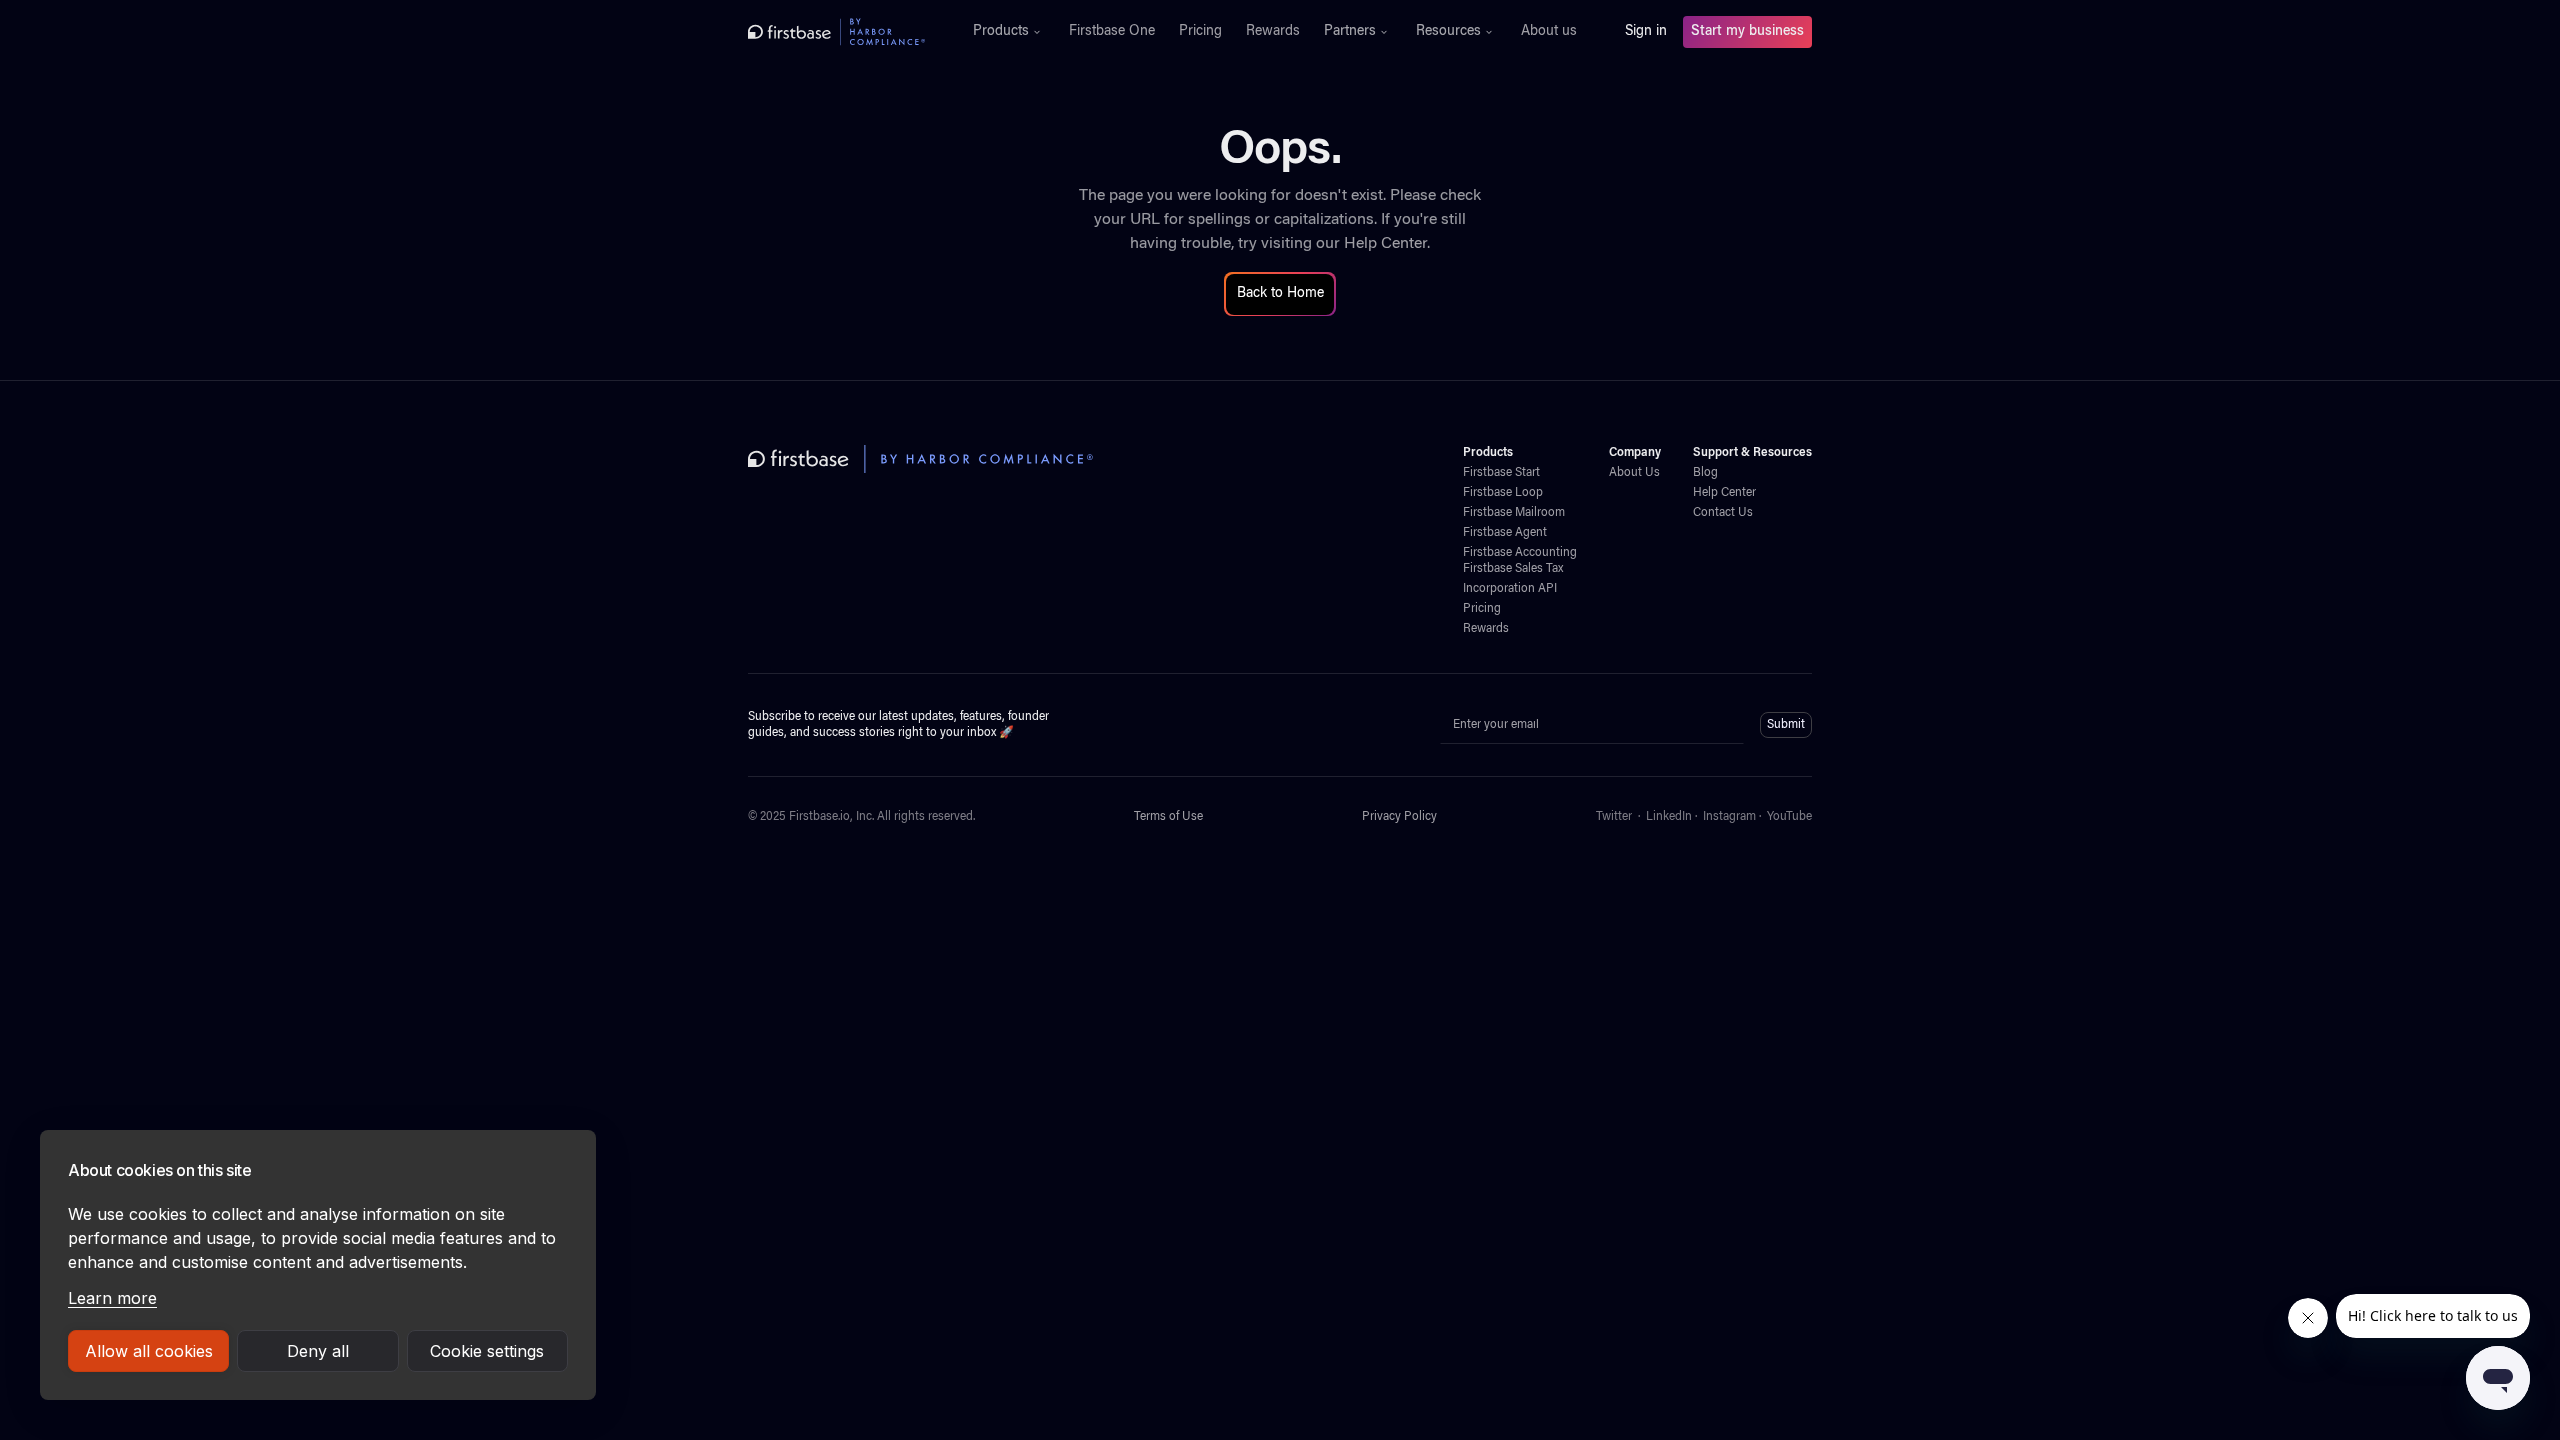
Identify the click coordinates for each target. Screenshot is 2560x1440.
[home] (836, 32)
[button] (1009, 32)
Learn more (112, 1298)
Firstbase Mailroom (1514, 513)
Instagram (1729, 817)
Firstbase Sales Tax (1513, 569)
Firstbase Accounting (1520, 553)
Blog (1705, 473)
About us (1549, 32)
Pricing (1200, 32)
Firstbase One (1112, 32)
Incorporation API (1510, 589)
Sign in (1646, 32)
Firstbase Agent (1505, 533)
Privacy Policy (1399, 817)
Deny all (318, 1351)
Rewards (1273, 32)
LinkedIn (1669, 817)
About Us (1634, 473)
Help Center (1385, 244)
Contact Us (1723, 513)
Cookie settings (487, 1351)
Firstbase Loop (1503, 493)
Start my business (1747, 32)
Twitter (1614, 817)
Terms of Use (1168, 817)
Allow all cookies (149, 1351)
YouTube (1789, 817)
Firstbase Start (1501, 473)
